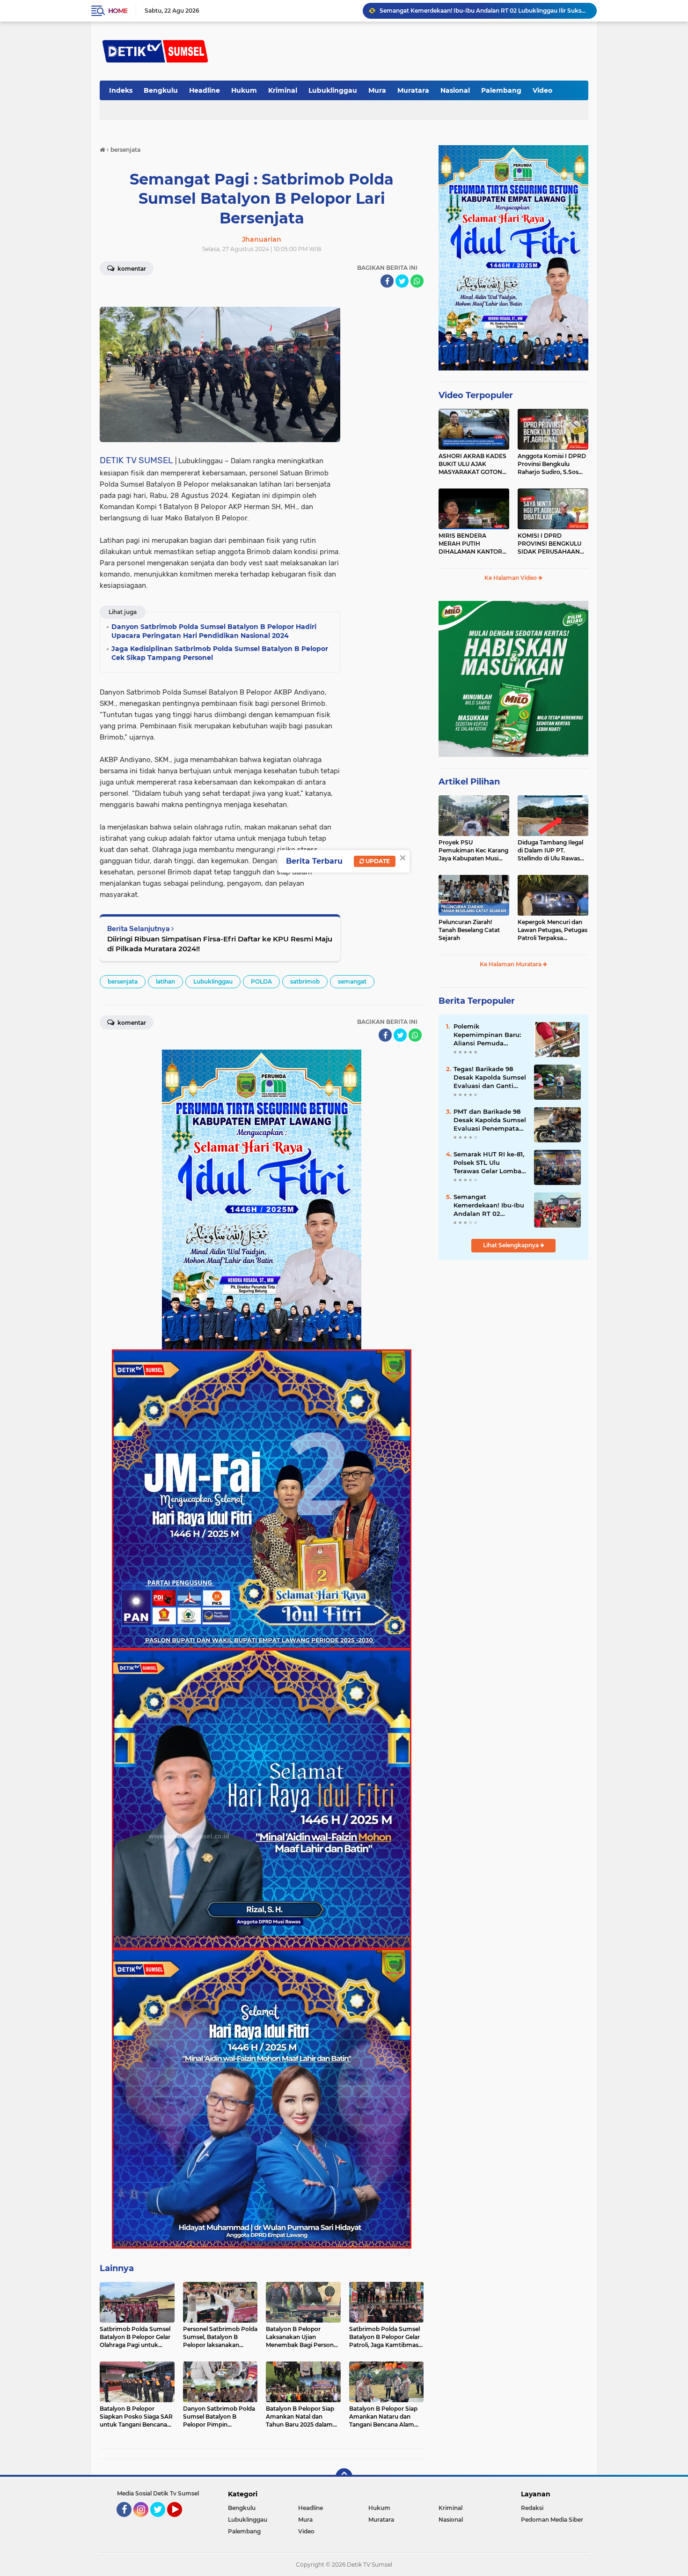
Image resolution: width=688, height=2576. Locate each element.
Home (118, 11)
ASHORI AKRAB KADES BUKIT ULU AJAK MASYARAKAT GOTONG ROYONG (472, 464)
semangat (352, 981)
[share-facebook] (387, 281)
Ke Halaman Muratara (511, 964)
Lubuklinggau (333, 90)
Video (542, 90)
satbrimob (305, 981)
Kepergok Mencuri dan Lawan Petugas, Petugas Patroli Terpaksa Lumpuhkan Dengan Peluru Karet (553, 930)
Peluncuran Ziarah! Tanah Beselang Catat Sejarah (469, 930)
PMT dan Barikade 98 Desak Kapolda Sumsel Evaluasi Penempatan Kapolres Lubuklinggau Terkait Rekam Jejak (490, 1120)
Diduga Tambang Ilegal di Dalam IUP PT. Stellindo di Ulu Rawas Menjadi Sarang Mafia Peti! (550, 851)
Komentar (131, 269)
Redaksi (532, 2508)
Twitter (162, 2521)
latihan (165, 981)
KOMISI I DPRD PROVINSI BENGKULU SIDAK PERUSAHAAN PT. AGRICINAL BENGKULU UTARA (549, 544)
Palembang (501, 90)
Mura (377, 90)
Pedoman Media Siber (552, 2520)
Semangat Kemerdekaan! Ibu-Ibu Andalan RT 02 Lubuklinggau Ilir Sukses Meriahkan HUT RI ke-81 (490, 1206)
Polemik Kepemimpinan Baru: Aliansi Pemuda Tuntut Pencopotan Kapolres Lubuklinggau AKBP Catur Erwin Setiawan (488, 1035)
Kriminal (283, 90)
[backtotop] (344, 2477)
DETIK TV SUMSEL (136, 460)
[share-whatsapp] (417, 281)
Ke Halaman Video (511, 578)
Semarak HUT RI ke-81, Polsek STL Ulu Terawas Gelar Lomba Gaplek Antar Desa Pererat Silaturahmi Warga (489, 1163)
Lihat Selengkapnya (512, 1245)
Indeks (121, 90)
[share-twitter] (402, 281)
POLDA (261, 981)
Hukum (244, 90)
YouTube (181, 2521)
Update (377, 861)
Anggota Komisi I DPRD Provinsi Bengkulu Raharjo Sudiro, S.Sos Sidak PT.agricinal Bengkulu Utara (552, 464)
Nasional (455, 90)
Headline (205, 90)
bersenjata (123, 981)
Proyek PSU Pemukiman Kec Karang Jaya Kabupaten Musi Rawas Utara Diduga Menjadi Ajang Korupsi (473, 851)
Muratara (413, 90)
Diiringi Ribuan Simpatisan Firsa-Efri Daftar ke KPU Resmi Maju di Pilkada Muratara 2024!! (220, 944)
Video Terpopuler (476, 395)
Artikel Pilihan (469, 782)
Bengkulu (161, 90)
